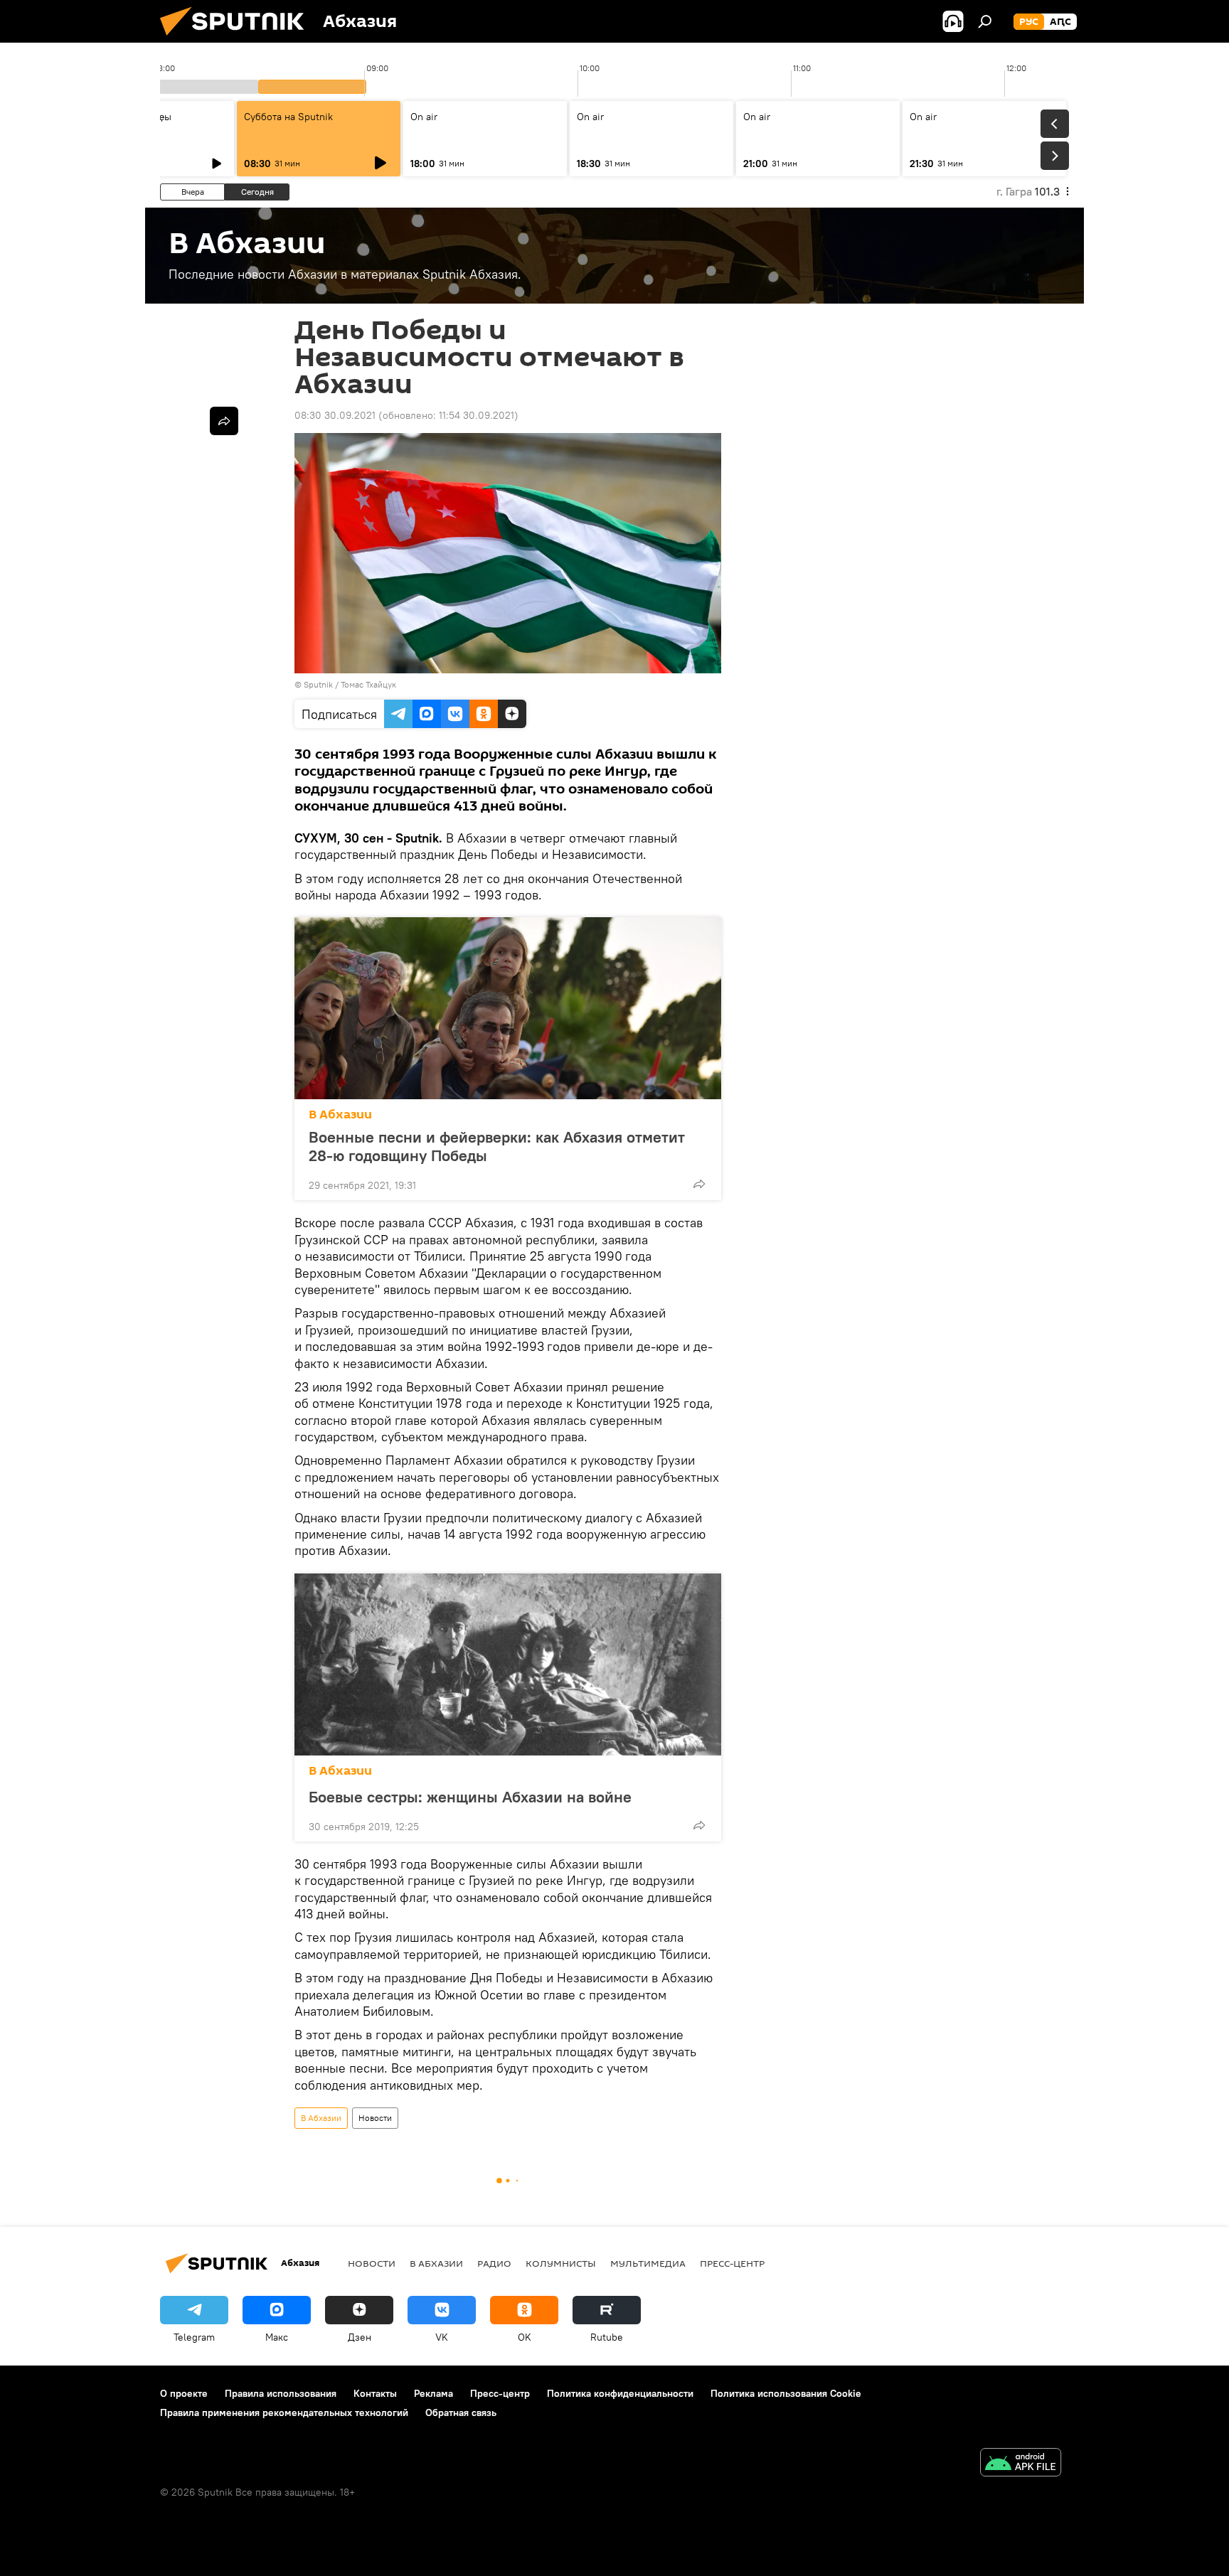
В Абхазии (340, 1115)
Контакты (375, 2393)
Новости (375, 2118)
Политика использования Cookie (786, 2393)
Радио (494, 2263)
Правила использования (281, 2393)
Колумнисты (561, 2263)
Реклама (433, 2393)
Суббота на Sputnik (288, 117)
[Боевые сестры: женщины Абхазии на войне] (508, 1664)
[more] (699, 1184)
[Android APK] (1021, 2464)
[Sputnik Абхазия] (238, 39)
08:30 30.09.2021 (335, 415)
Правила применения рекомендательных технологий (284, 2412)
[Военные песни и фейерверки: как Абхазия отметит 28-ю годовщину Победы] (508, 1008)
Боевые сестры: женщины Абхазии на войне (470, 1796)
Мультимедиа (648, 2263)
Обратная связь (461, 2412)
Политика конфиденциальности (620, 2393)
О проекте (184, 2393)
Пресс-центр (732, 2263)
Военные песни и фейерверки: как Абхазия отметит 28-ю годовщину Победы (497, 1146)
